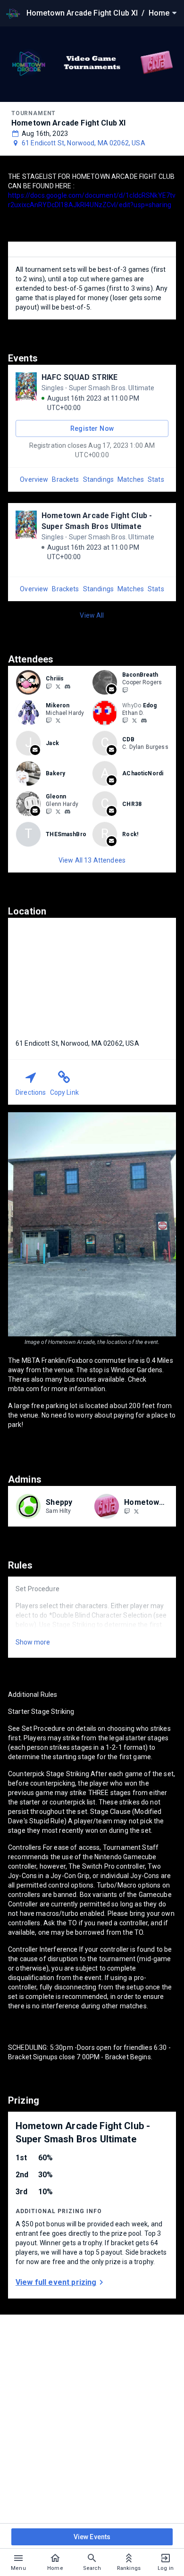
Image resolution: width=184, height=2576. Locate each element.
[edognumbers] (144, 721)
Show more (33, 1642)
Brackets (65, 479)
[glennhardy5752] (58, 812)
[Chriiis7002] (49, 686)
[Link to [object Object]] (31, 682)
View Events (92, 2537)
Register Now (92, 428)
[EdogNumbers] (134, 721)
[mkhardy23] (58, 721)
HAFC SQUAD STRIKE (80, 377)
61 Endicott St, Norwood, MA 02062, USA (84, 143)
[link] (67, 686)
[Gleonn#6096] (67, 812)
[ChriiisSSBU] (58, 686)
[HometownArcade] (136, 1511)
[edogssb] (125, 721)
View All (92, 615)
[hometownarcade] (127, 1511)
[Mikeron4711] (49, 721)
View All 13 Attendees (92, 860)
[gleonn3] (49, 812)
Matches (131, 479)
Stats (156, 479)
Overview (34, 479)
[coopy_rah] (125, 690)
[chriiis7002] (67, 687)
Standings (98, 479)
